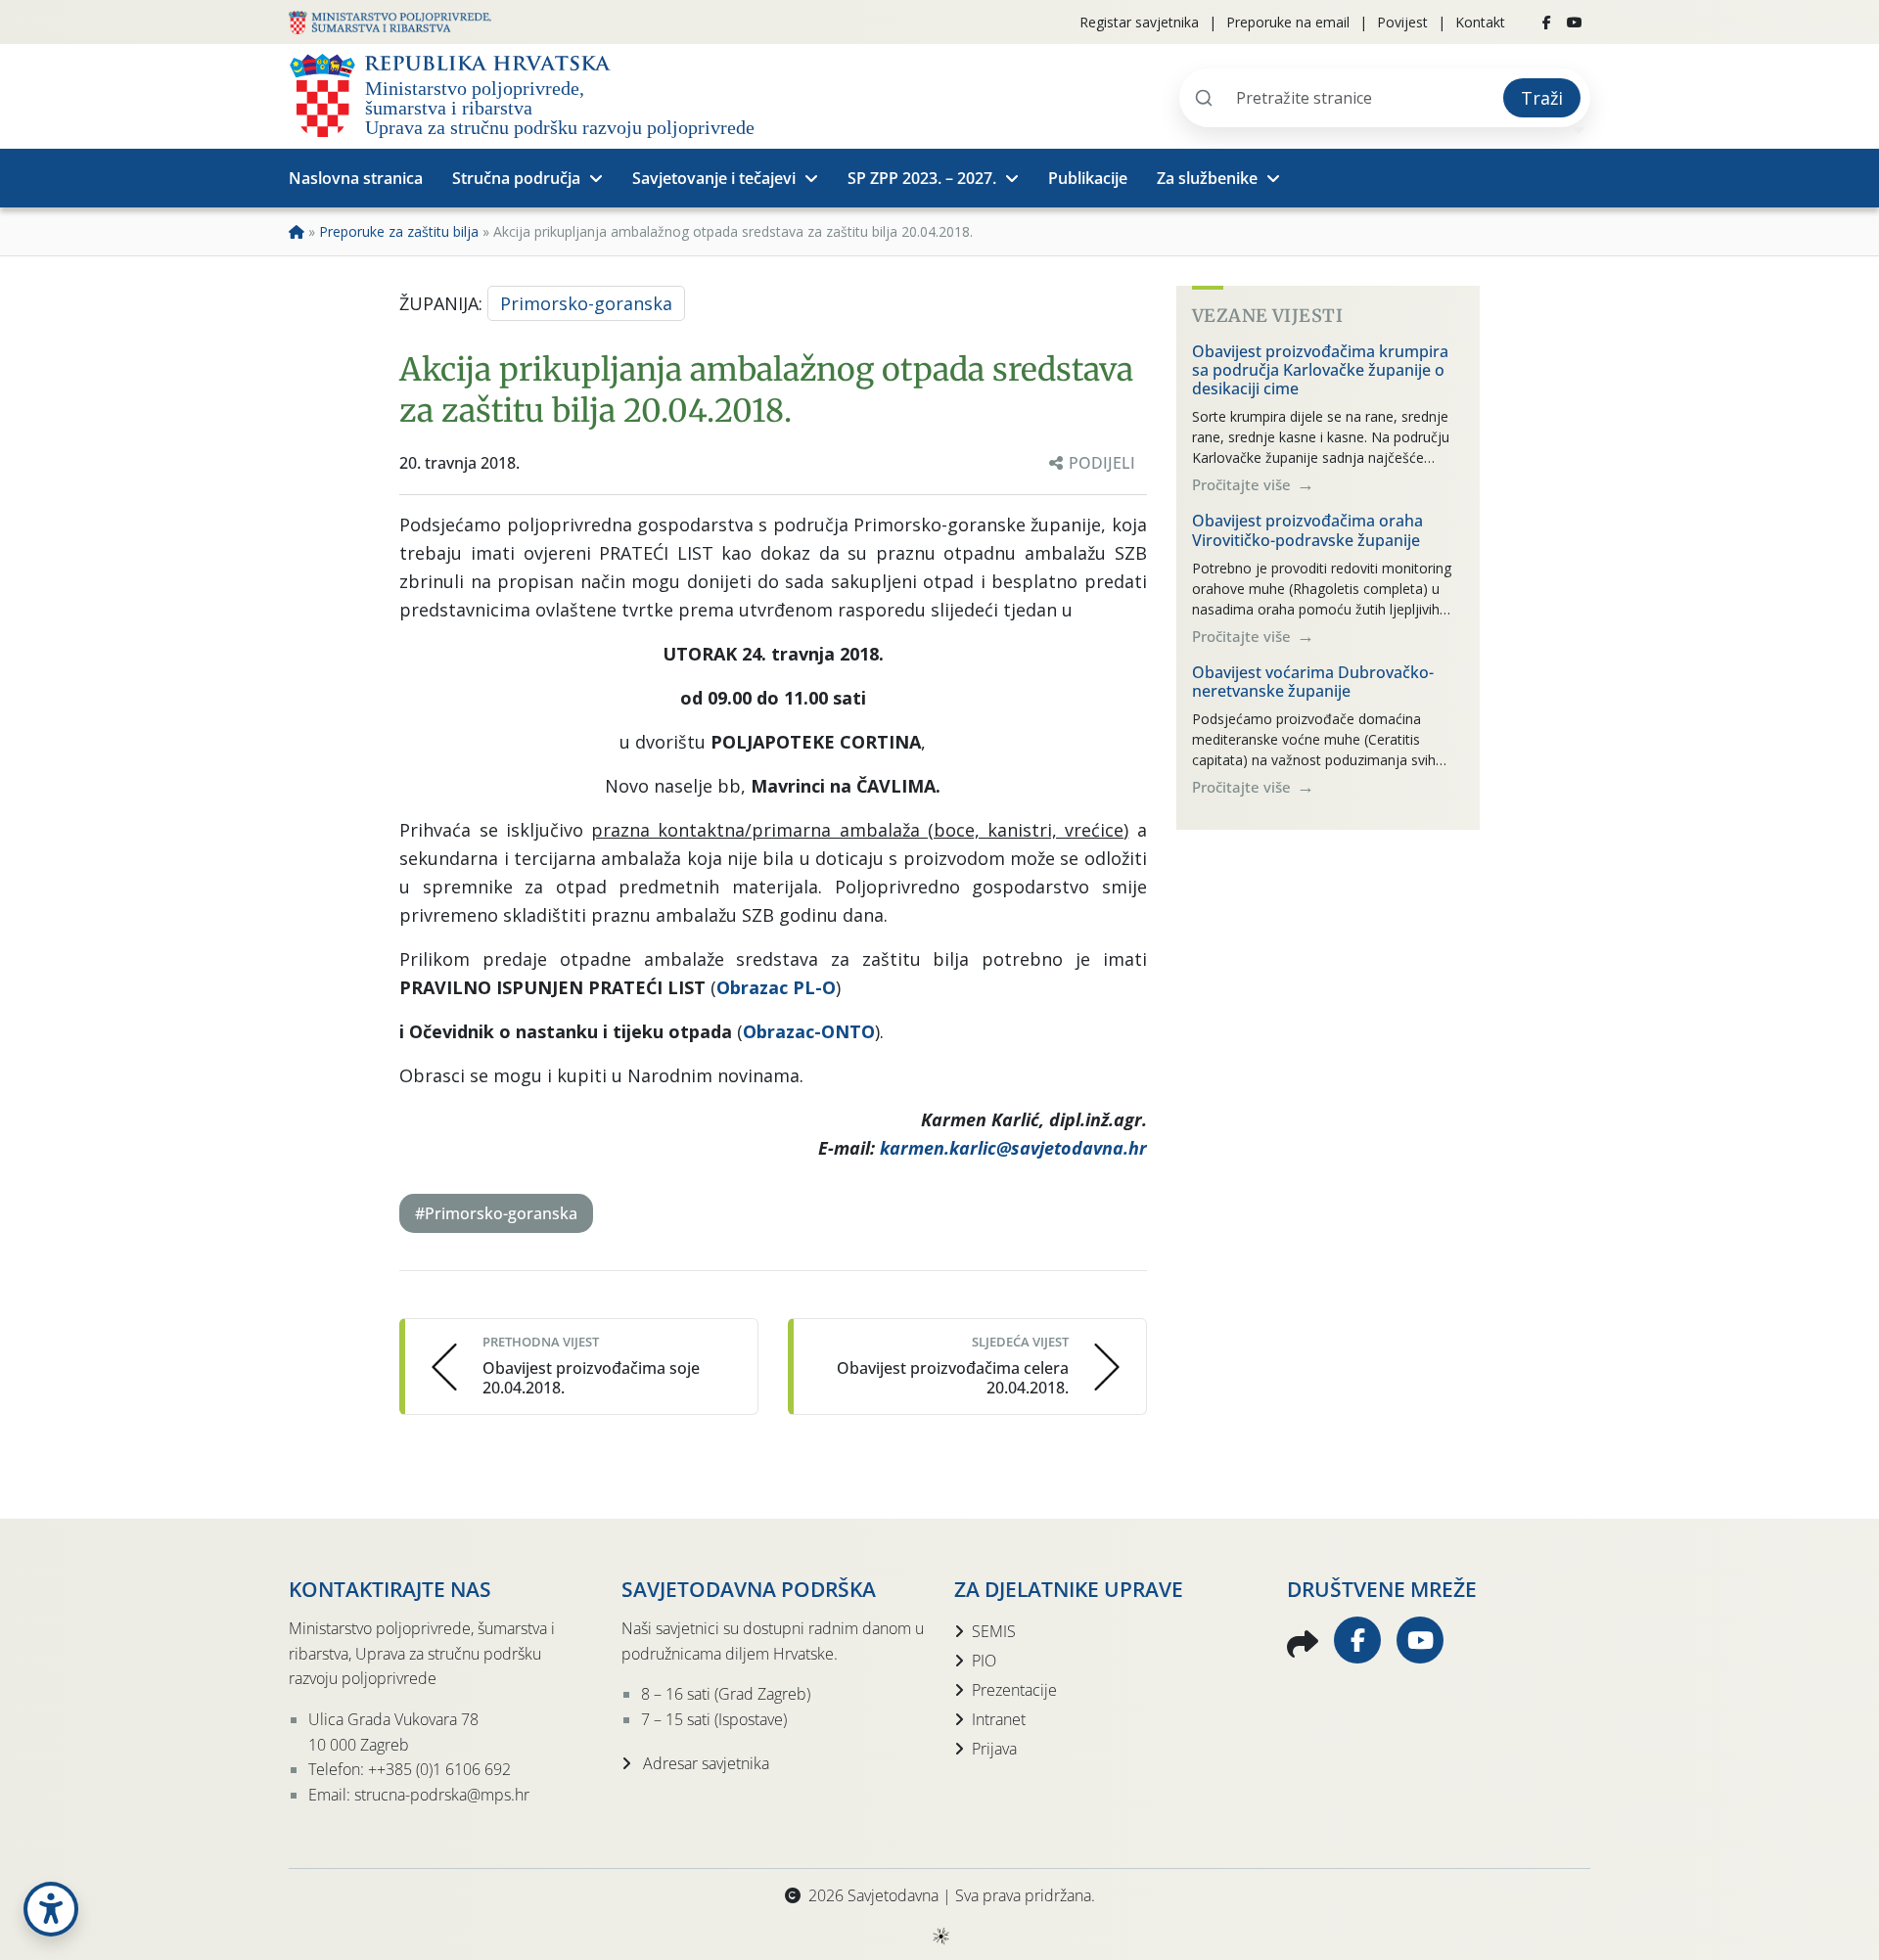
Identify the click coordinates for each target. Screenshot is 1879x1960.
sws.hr (940, 1935)
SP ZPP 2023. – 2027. (922, 178)
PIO (984, 1661)
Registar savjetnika (1139, 22)
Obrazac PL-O (776, 987)
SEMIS (994, 1631)
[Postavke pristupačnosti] (51, 1909)
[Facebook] (1547, 23)
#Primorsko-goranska (496, 1213)
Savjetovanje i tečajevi (714, 178)
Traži (1542, 98)
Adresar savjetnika (704, 1763)
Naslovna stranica (356, 178)
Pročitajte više (1243, 484)
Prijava (994, 1749)
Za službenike (1207, 178)
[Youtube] (1575, 23)
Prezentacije (1014, 1690)
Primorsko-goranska (586, 303)
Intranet (999, 1719)
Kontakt (1480, 22)
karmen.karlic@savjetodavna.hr (1013, 1148)
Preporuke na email (1288, 22)
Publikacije (1088, 178)
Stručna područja (516, 178)
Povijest (1402, 22)
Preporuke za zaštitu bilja (399, 231)
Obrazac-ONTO (809, 1031)
